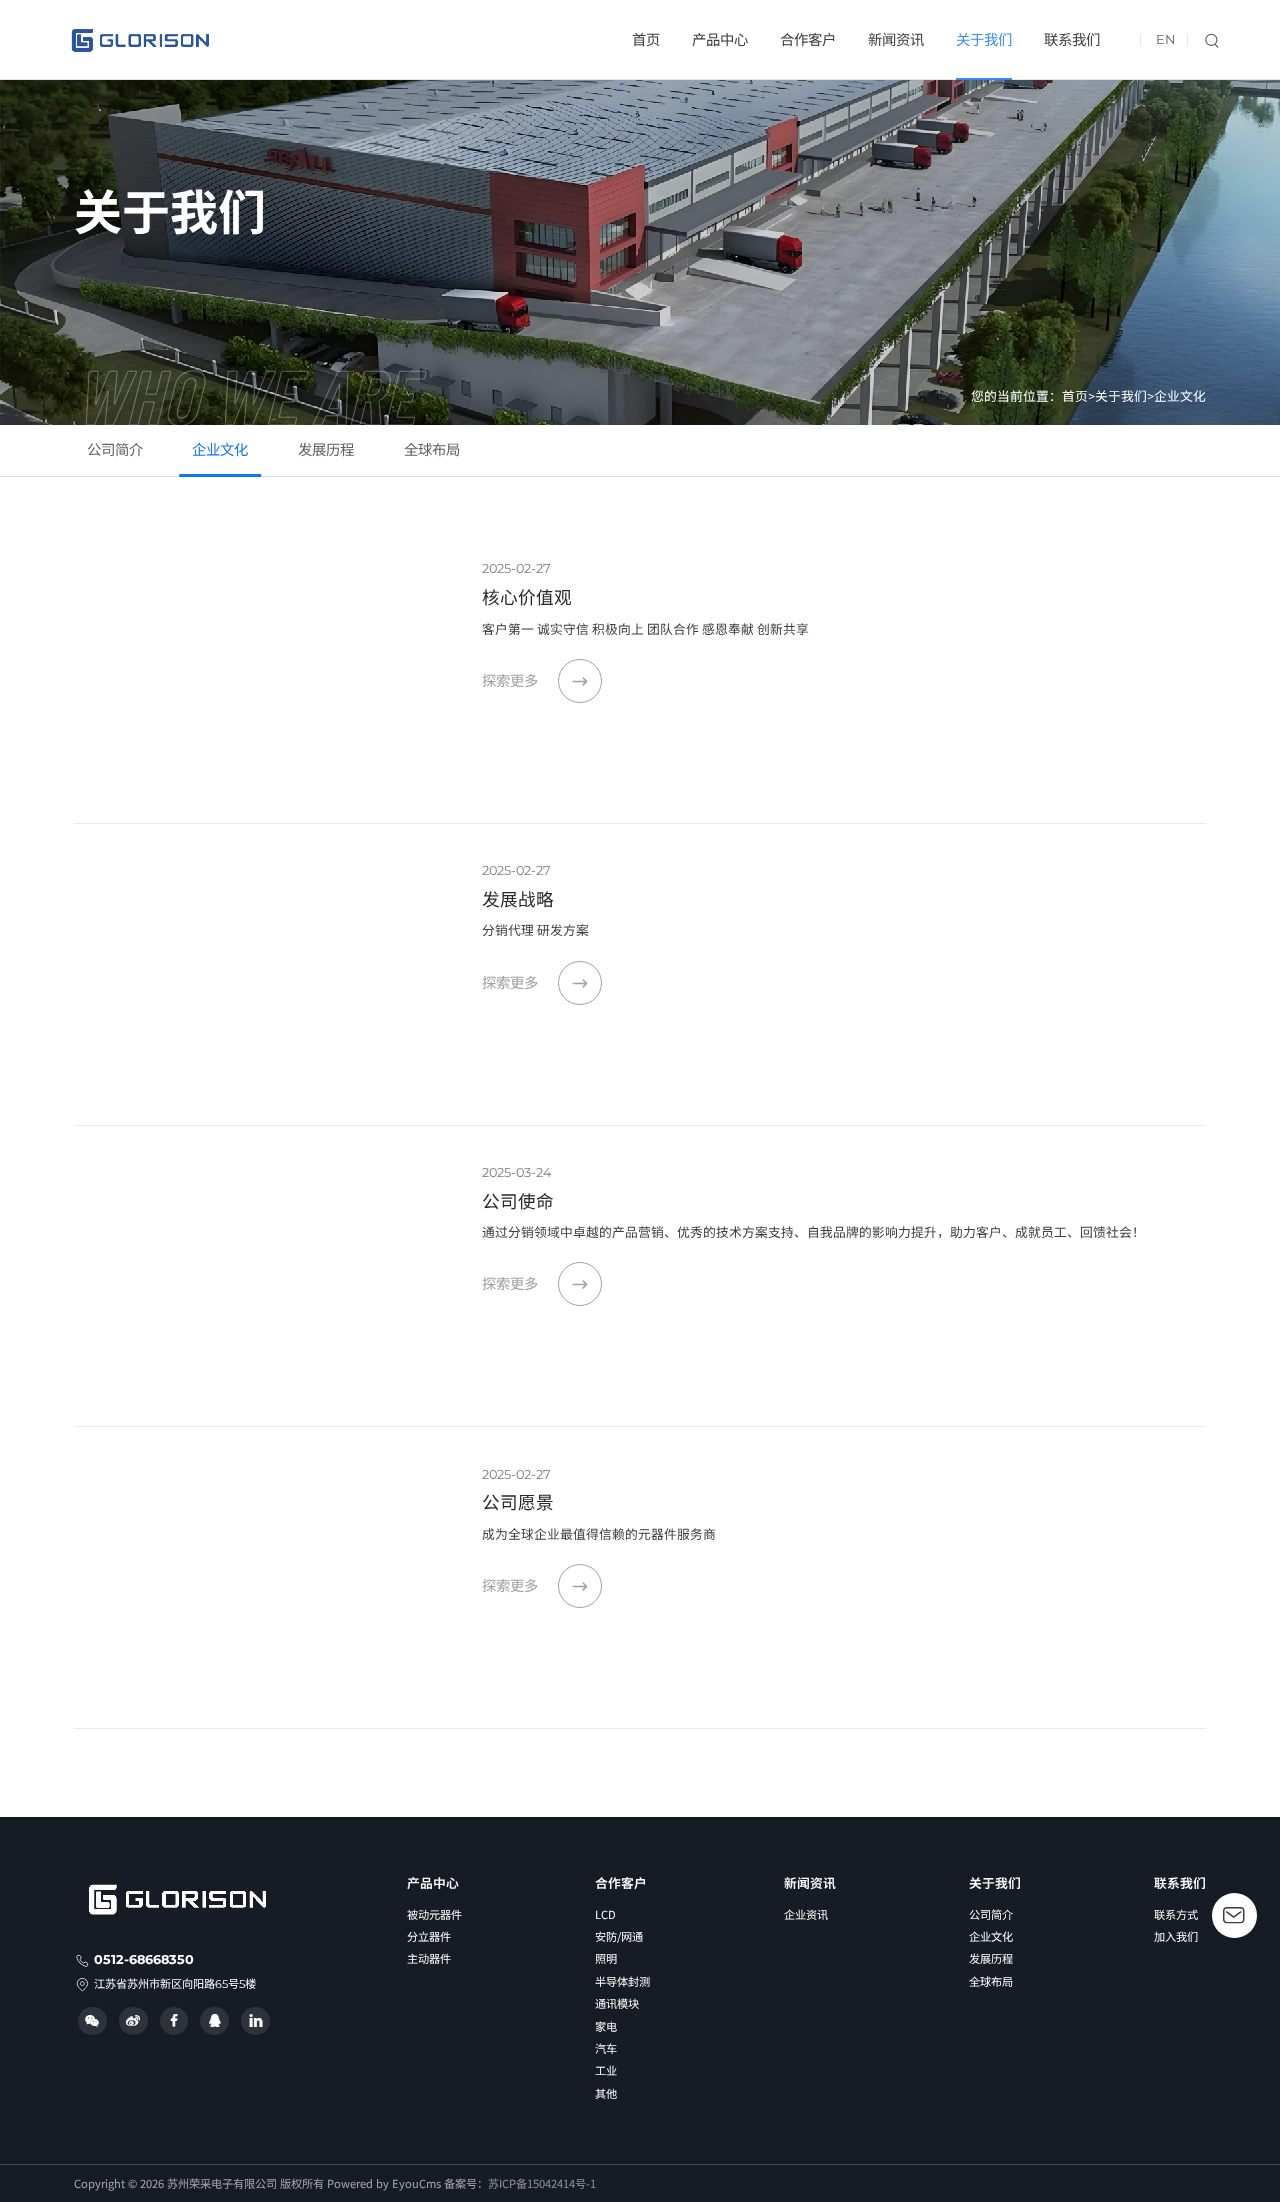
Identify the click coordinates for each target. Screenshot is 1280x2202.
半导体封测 (622, 1981)
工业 (606, 2070)
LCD (605, 1914)
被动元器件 (434, 1914)
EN (1165, 39)
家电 (606, 2026)
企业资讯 (806, 1914)
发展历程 (326, 450)
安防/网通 (619, 1936)
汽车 (606, 2048)
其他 (606, 2093)
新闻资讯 (896, 40)
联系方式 (1176, 1914)
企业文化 (1180, 396)
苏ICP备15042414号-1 (542, 2183)
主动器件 (429, 1958)
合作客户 (808, 40)
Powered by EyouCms (382, 2183)
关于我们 (984, 40)
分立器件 (429, 1936)
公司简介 (115, 450)
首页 (646, 40)
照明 (606, 1958)
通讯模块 (617, 2003)
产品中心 (720, 40)
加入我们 (1176, 1936)
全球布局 (432, 450)
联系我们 (1072, 40)
